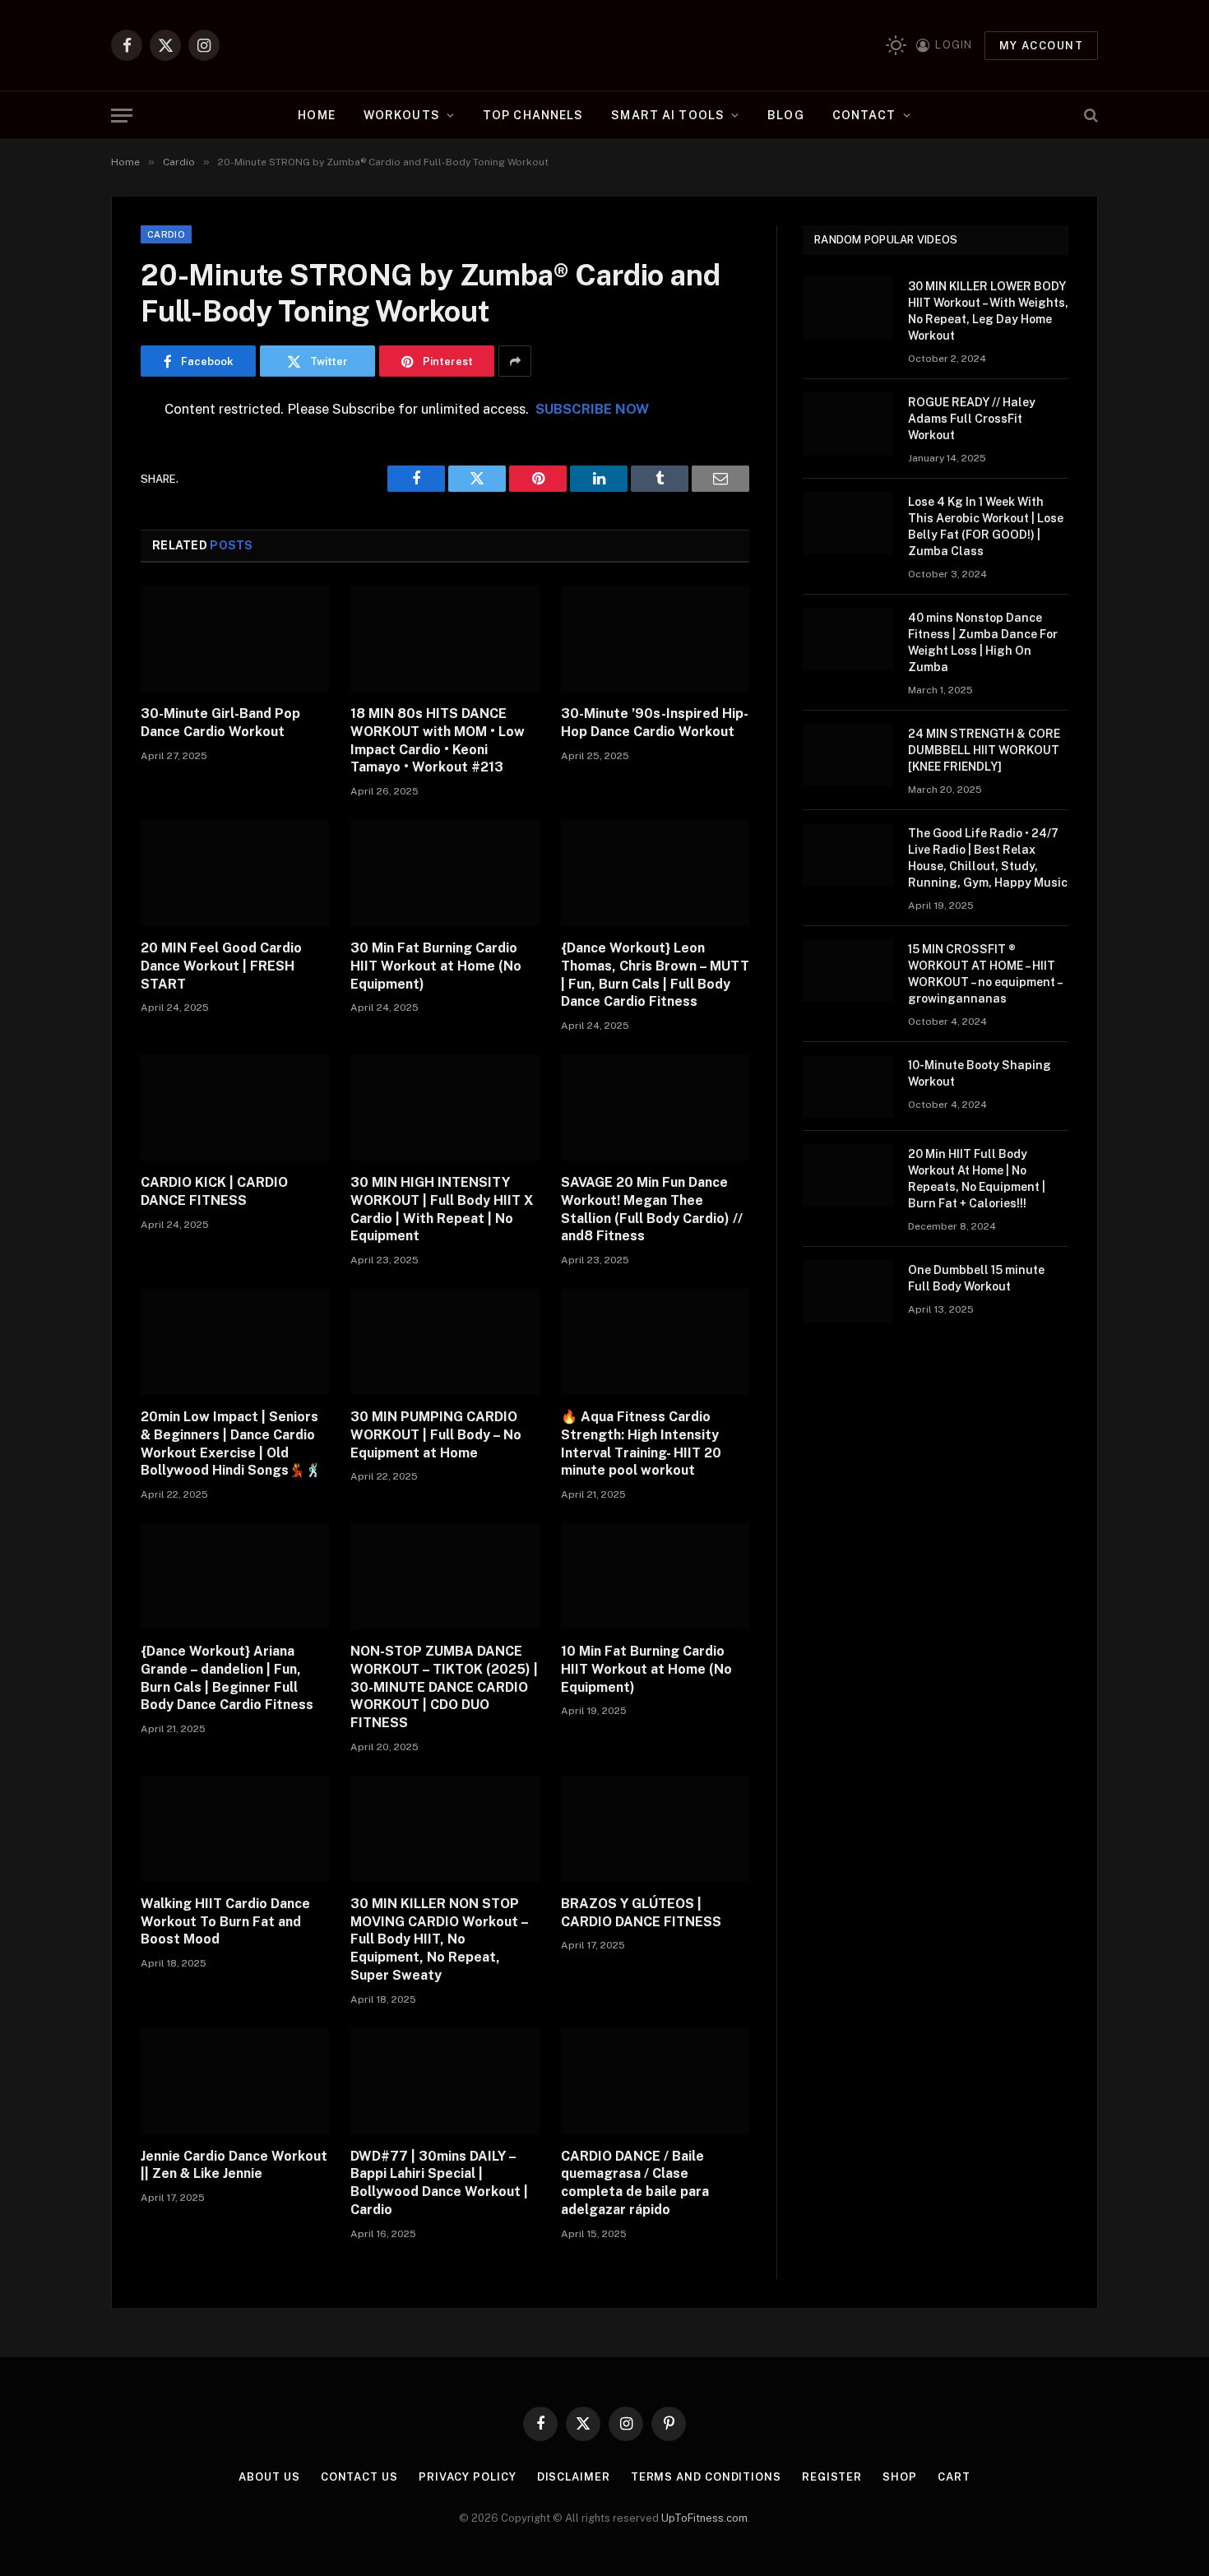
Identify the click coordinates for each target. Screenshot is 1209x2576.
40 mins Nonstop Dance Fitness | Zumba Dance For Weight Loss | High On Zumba (983, 642)
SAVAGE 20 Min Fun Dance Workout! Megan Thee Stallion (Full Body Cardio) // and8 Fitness (652, 1209)
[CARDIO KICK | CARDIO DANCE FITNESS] (235, 1107)
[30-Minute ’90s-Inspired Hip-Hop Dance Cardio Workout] (655, 639)
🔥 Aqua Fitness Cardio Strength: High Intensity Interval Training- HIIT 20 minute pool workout (641, 1443)
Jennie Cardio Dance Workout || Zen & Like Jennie (234, 2165)
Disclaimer (574, 2477)
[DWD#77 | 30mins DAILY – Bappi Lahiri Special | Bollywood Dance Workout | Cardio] (445, 2081)
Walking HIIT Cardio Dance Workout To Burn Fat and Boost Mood (225, 1922)
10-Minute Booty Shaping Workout (980, 1073)
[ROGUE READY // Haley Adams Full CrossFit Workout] (848, 424)
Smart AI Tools (668, 115)
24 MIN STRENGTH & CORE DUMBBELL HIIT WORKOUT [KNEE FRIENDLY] (984, 750)
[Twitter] (83, 494)
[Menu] (122, 116)
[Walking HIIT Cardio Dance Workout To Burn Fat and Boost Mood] (235, 1829)
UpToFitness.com (704, 2518)
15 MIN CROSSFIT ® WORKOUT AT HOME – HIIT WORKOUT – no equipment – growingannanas (985, 974)
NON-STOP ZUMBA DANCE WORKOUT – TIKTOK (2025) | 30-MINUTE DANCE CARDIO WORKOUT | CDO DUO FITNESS (444, 1687)
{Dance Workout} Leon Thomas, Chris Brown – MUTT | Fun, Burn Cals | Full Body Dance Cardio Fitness (655, 975)
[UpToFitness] (605, 45)
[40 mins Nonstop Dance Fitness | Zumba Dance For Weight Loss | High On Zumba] (848, 639)
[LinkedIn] (83, 536)
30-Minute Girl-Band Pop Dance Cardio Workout (220, 723)
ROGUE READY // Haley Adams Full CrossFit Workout (972, 419)
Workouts (402, 115)
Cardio (166, 234)
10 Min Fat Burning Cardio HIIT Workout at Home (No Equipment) (646, 1669)
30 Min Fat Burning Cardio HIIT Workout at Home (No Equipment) (436, 966)
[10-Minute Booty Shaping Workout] (848, 1086)
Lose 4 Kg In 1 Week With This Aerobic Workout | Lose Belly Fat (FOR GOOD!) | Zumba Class (986, 526)
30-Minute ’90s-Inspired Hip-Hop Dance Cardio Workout (655, 723)
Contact (864, 115)
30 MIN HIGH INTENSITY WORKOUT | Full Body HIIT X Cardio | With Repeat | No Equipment (442, 1209)
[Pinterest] (83, 578)
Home (316, 115)
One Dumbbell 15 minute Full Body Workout (976, 1278)
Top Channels (533, 115)
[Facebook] (83, 452)
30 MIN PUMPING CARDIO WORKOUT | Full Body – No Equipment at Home (436, 1435)
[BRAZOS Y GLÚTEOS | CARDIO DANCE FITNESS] (655, 1829)
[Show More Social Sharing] (515, 361)
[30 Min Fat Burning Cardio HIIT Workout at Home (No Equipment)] (445, 873)
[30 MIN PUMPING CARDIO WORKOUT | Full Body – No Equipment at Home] (445, 1342)
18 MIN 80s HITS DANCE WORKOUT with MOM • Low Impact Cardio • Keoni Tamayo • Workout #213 (438, 740)
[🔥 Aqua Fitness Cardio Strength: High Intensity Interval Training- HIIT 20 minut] (655, 1342)
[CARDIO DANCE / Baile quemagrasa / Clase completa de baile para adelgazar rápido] (655, 2081)
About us (269, 2477)
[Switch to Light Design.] (896, 46)
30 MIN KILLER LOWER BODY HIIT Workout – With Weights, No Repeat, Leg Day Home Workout (988, 311)
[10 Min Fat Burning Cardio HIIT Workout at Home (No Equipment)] (655, 1576)
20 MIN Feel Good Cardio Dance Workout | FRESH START (221, 966)
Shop (900, 2477)
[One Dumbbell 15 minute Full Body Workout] (848, 1291)
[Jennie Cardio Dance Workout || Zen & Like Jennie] (235, 2081)
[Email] (83, 620)
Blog (785, 115)
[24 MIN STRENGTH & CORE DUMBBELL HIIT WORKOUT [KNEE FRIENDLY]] (848, 755)
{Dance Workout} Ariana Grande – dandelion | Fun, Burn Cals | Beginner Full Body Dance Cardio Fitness (227, 1678)
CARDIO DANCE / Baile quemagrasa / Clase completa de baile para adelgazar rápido (635, 2183)
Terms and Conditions (706, 2477)
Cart (954, 2477)
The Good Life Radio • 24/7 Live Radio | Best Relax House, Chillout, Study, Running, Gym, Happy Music (988, 858)
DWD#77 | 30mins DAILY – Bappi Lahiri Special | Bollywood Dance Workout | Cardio (439, 2183)
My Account (1041, 46)
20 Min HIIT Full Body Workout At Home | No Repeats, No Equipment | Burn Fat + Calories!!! (977, 1179)
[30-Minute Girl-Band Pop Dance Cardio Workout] (235, 639)
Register (832, 2477)
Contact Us (359, 2477)
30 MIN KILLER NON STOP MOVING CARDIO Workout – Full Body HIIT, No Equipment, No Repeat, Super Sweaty (439, 1939)
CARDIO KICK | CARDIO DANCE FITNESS (214, 1191)
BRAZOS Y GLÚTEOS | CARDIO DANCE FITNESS (641, 1913)
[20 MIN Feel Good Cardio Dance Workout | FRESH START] (235, 873)
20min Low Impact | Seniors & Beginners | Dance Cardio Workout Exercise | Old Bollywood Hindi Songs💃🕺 (231, 1443)
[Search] (1089, 116)
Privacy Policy (468, 2477)
